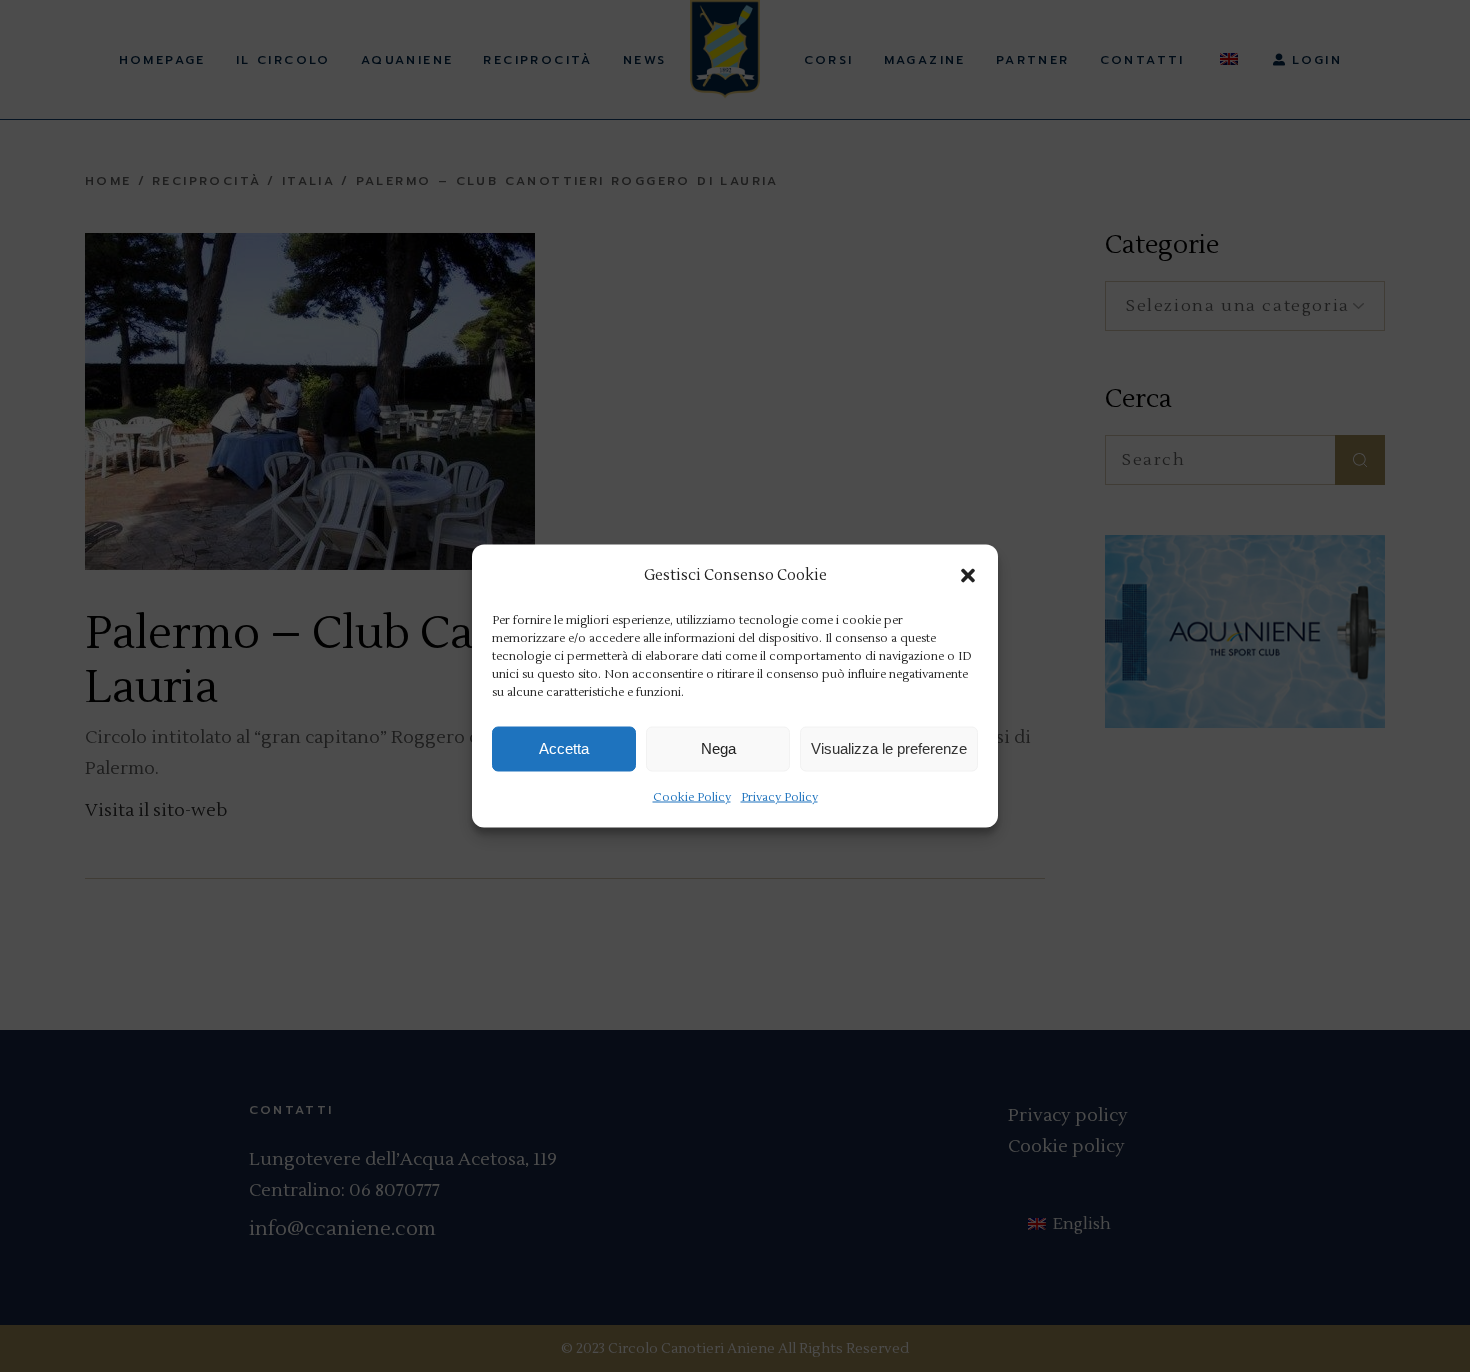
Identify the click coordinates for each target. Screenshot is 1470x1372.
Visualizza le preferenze (889, 748)
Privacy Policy (779, 796)
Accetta (564, 748)
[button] (968, 575)
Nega (718, 748)
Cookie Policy (692, 796)
